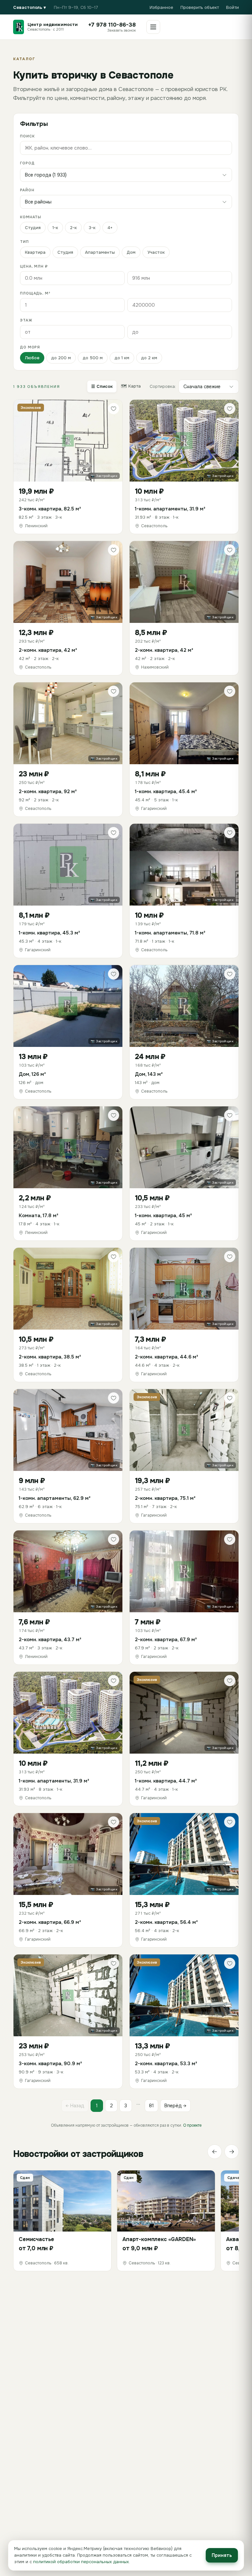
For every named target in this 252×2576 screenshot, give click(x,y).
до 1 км (122, 358)
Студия (33, 228)
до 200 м (61, 358)
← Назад (75, 2106)
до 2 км (149, 358)
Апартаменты (100, 252)
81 (151, 2106)
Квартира (35, 252)
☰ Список (102, 386)
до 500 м (93, 358)
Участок (156, 252)
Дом (131, 252)
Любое (32, 358)
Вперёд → (175, 2106)
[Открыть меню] (153, 27)
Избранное (161, 7)
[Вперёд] (232, 2152)
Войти (232, 7)
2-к (73, 228)
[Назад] (215, 2152)
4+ (110, 228)
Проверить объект (200, 7)
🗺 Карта (131, 386)
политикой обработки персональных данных (81, 2562)
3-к (92, 228)
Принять (222, 2555)
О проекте (192, 2125)
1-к (55, 228)
